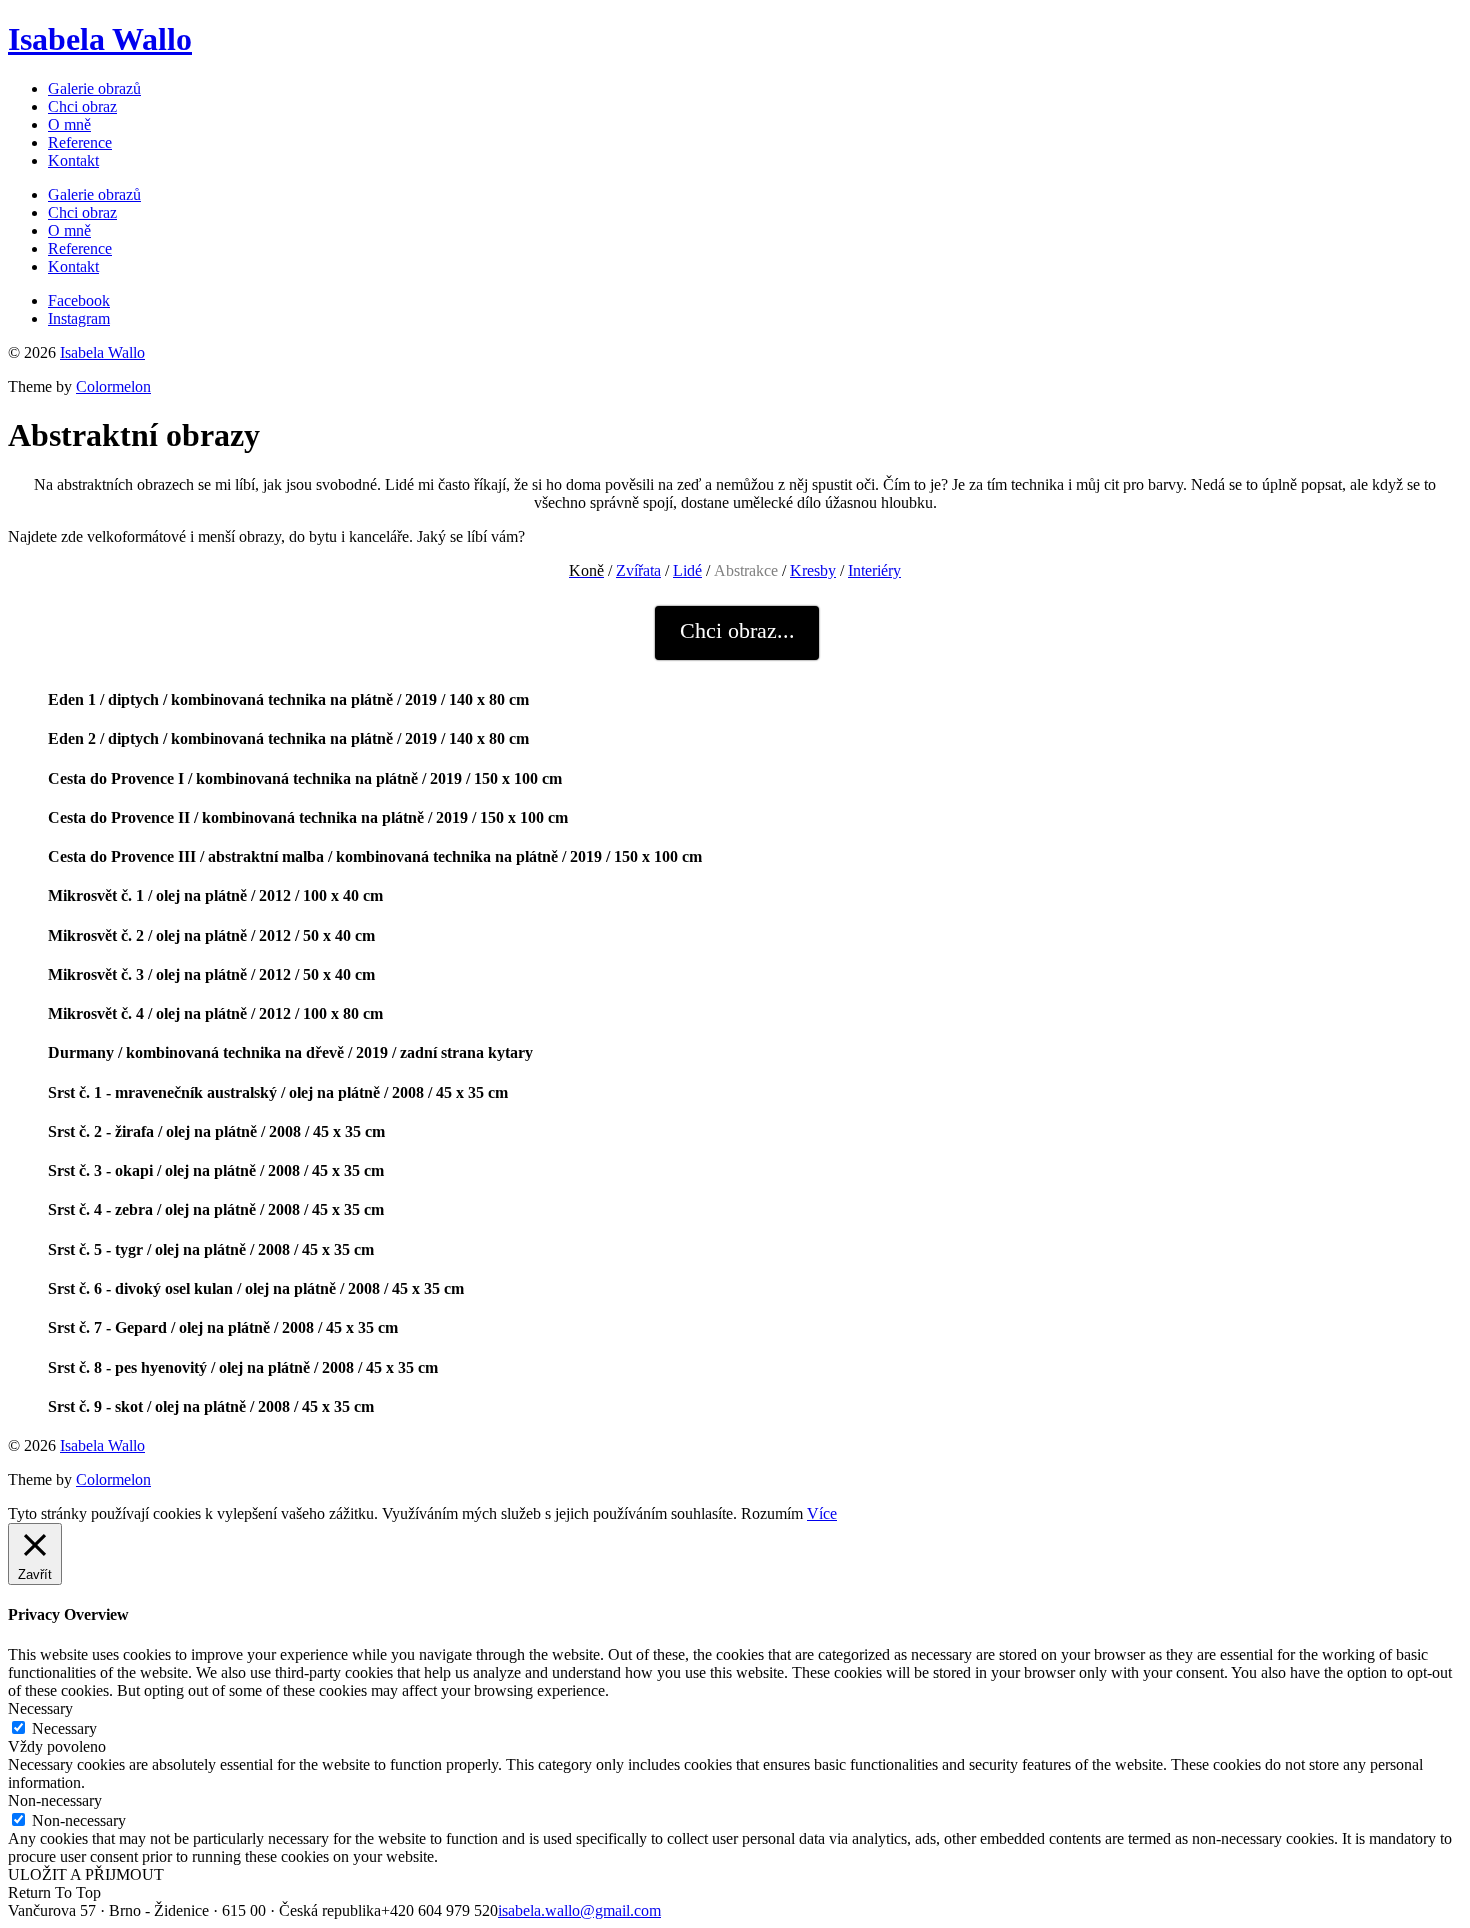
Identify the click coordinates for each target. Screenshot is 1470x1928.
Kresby (813, 570)
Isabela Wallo (100, 39)
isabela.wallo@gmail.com (579, 1910)
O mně (69, 124)
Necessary (64, 1728)
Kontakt (73, 160)
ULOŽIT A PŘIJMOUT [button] (86, 1874)
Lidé (687, 570)
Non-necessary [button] (55, 1800)
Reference (80, 142)
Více (822, 1513)
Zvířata (638, 570)
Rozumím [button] (772, 1513)
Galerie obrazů (94, 88)
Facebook (79, 300)
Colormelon (113, 386)
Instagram (79, 318)
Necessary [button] (40, 1708)
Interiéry (874, 570)
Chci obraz (82, 106)
